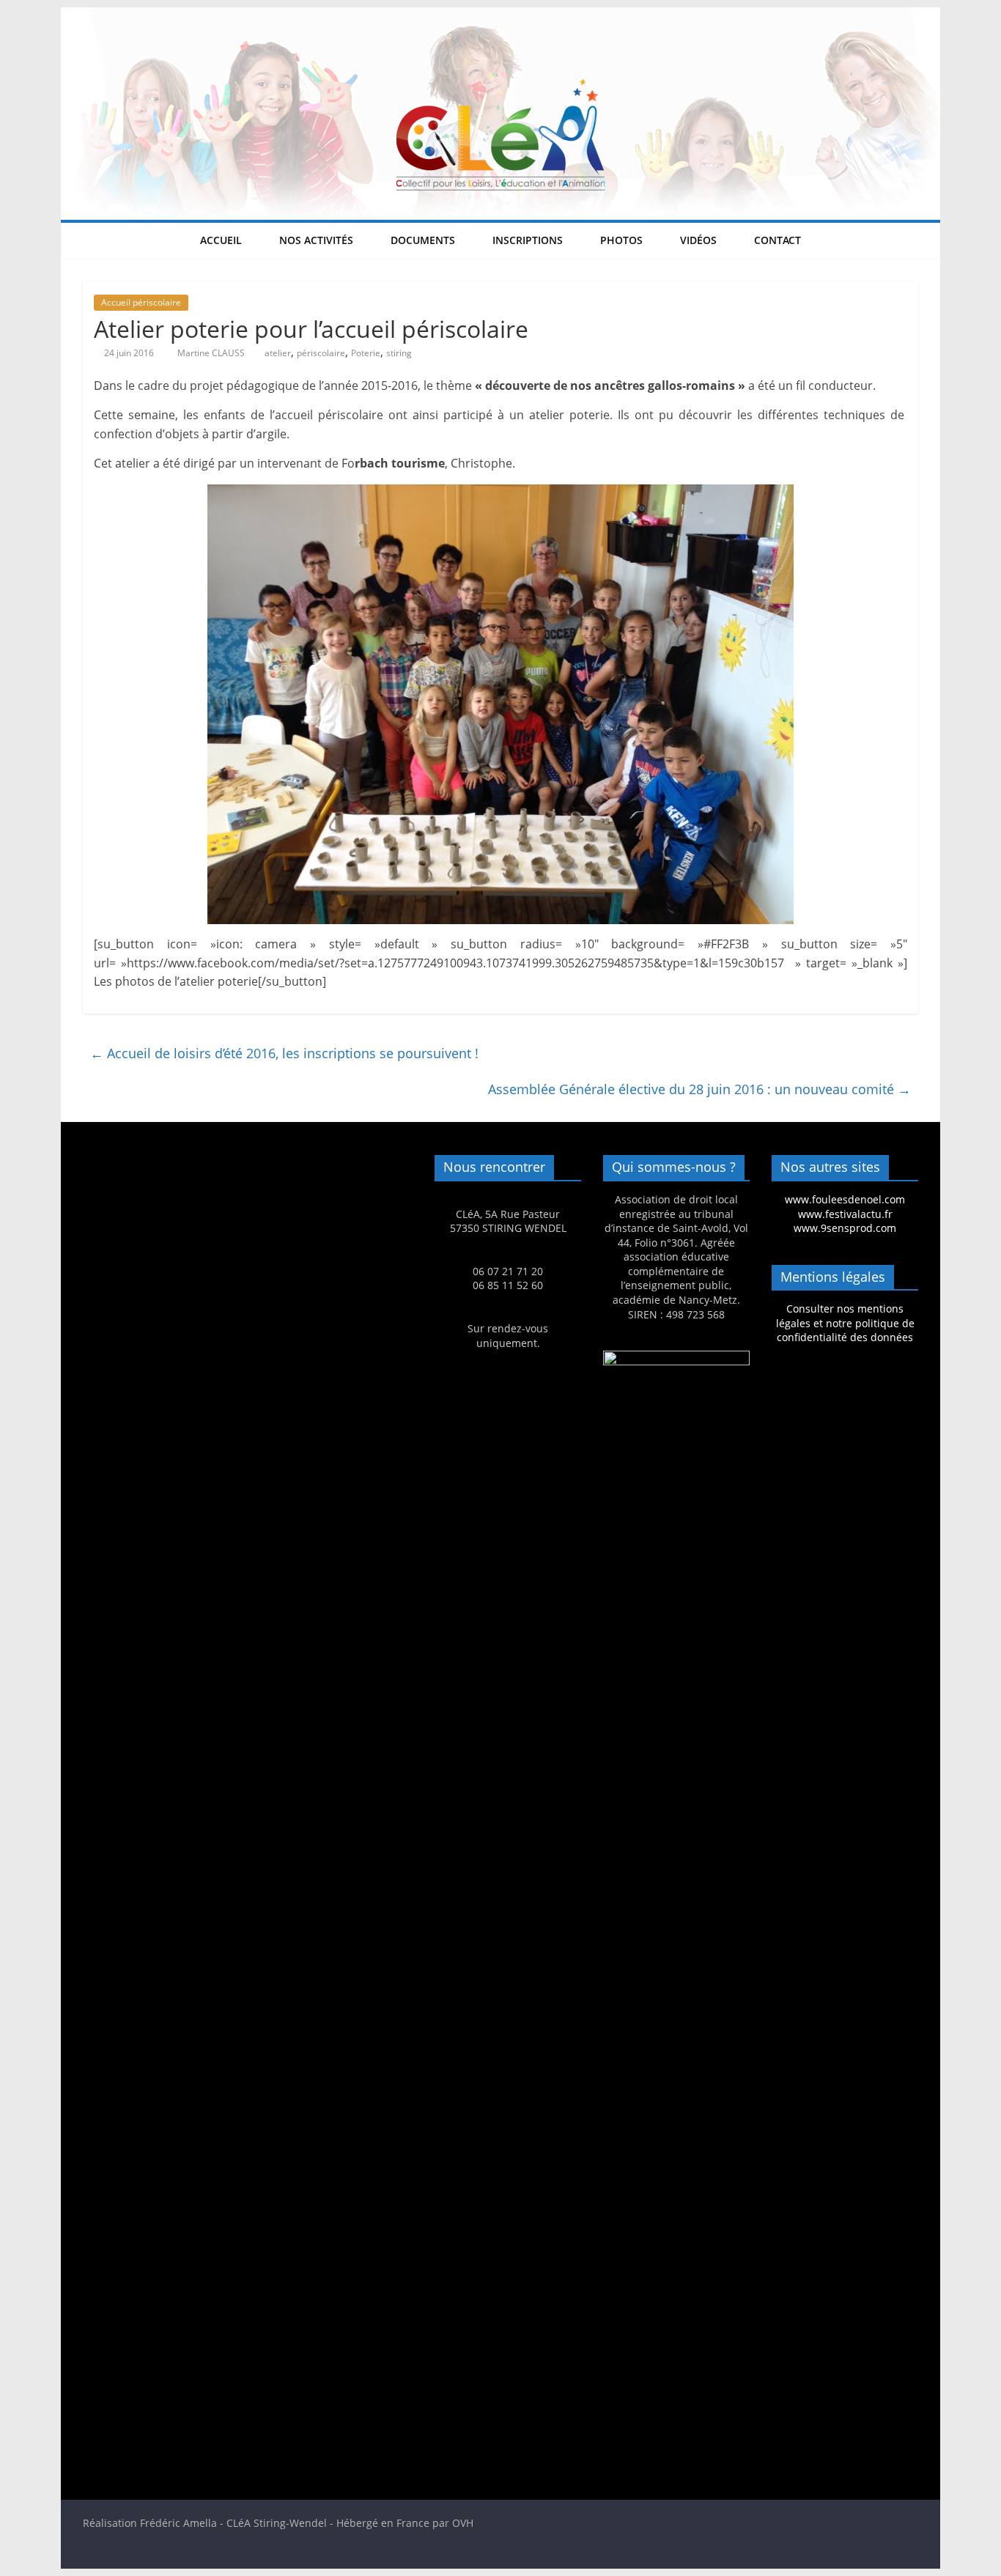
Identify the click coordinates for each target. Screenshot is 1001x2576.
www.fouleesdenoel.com (845, 1199)
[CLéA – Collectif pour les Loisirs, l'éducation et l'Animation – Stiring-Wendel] (500, 16)
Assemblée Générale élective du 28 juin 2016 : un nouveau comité (699, 1089)
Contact (777, 240)
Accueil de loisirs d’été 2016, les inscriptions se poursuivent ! (284, 1053)
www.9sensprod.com (845, 1228)
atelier (278, 353)
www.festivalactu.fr (845, 1214)
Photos (621, 240)
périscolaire (321, 353)
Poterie (366, 353)
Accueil (221, 240)
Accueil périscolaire (141, 302)
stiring (399, 353)
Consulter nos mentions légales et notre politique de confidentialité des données (845, 1323)
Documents (423, 240)
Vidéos (698, 240)
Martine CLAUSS (212, 353)
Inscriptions (528, 240)
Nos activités (316, 240)
